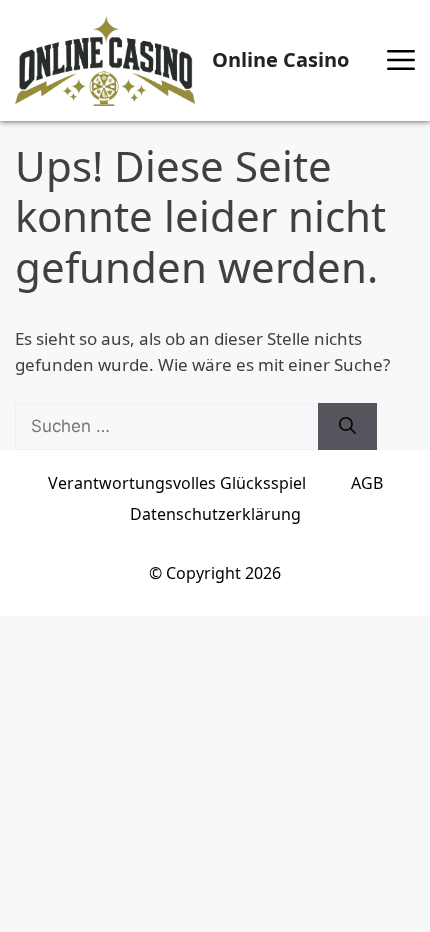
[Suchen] (347, 427)
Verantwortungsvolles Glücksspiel (177, 483)
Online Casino (280, 59)
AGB (367, 483)
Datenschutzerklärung (215, 514)
